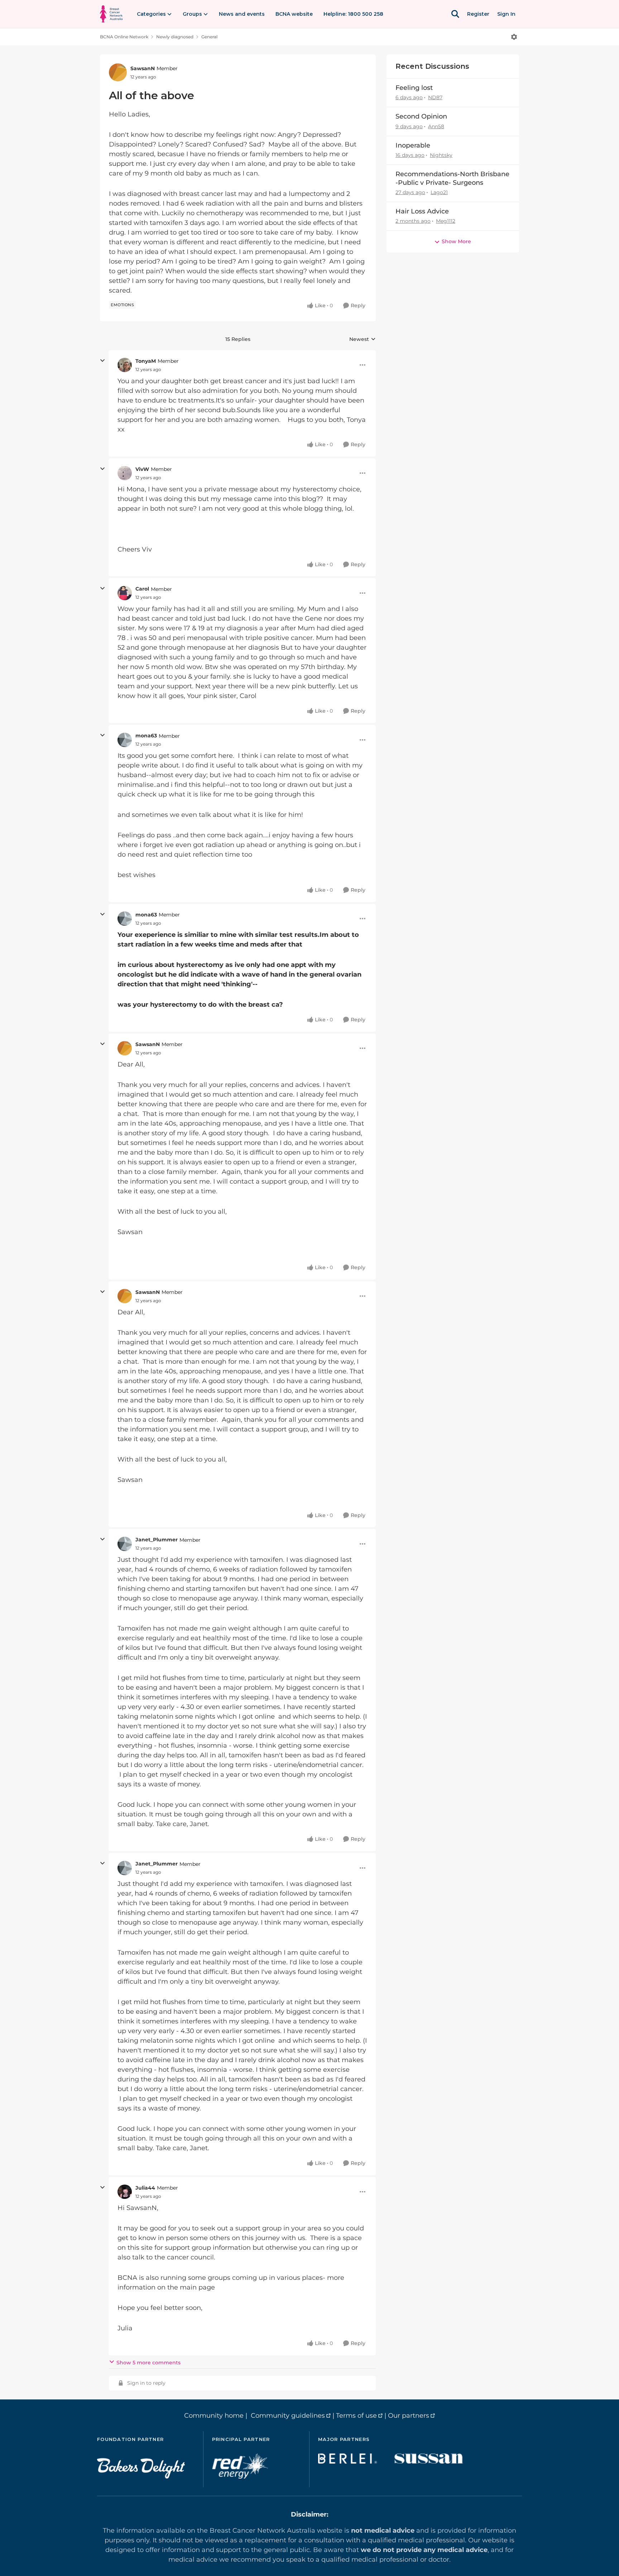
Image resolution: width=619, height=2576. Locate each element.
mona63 (146, 736)
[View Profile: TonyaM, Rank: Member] (125, 365)
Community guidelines (288, 2416)
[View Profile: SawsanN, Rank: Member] (118, 72)
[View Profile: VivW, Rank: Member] (125, 473)
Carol (142, 589)
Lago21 (439, 192)
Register (478, 14)
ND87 (435, 97)
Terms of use (356, 2416)
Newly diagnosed (175, 37)
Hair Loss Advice (422, 211)
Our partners (409, 2416)
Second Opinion (421, 116)
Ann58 (436, 126)
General (209, 37)
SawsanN (143, 68)
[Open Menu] (514, 37)
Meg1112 (446, 221)
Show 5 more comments (148, 2363)
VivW (142, 469)
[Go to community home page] (111, 14)
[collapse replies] (102, 361)
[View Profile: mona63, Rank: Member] (125, 740)
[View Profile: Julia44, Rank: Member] (125, 2192)
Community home (214, 2416)
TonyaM (146, 361)
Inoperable (413, 145)
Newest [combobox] (363, 340)
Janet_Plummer (157, 1540)
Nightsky (441, 155)
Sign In (506, 14)
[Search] (455, 14)
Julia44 (145, 2188)
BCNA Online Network (124, 37)
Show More (456, 241)
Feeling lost (414, 88)
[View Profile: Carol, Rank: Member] (125, 593)
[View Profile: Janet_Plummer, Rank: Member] (125, 1544)
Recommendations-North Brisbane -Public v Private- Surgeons (452, 178)
